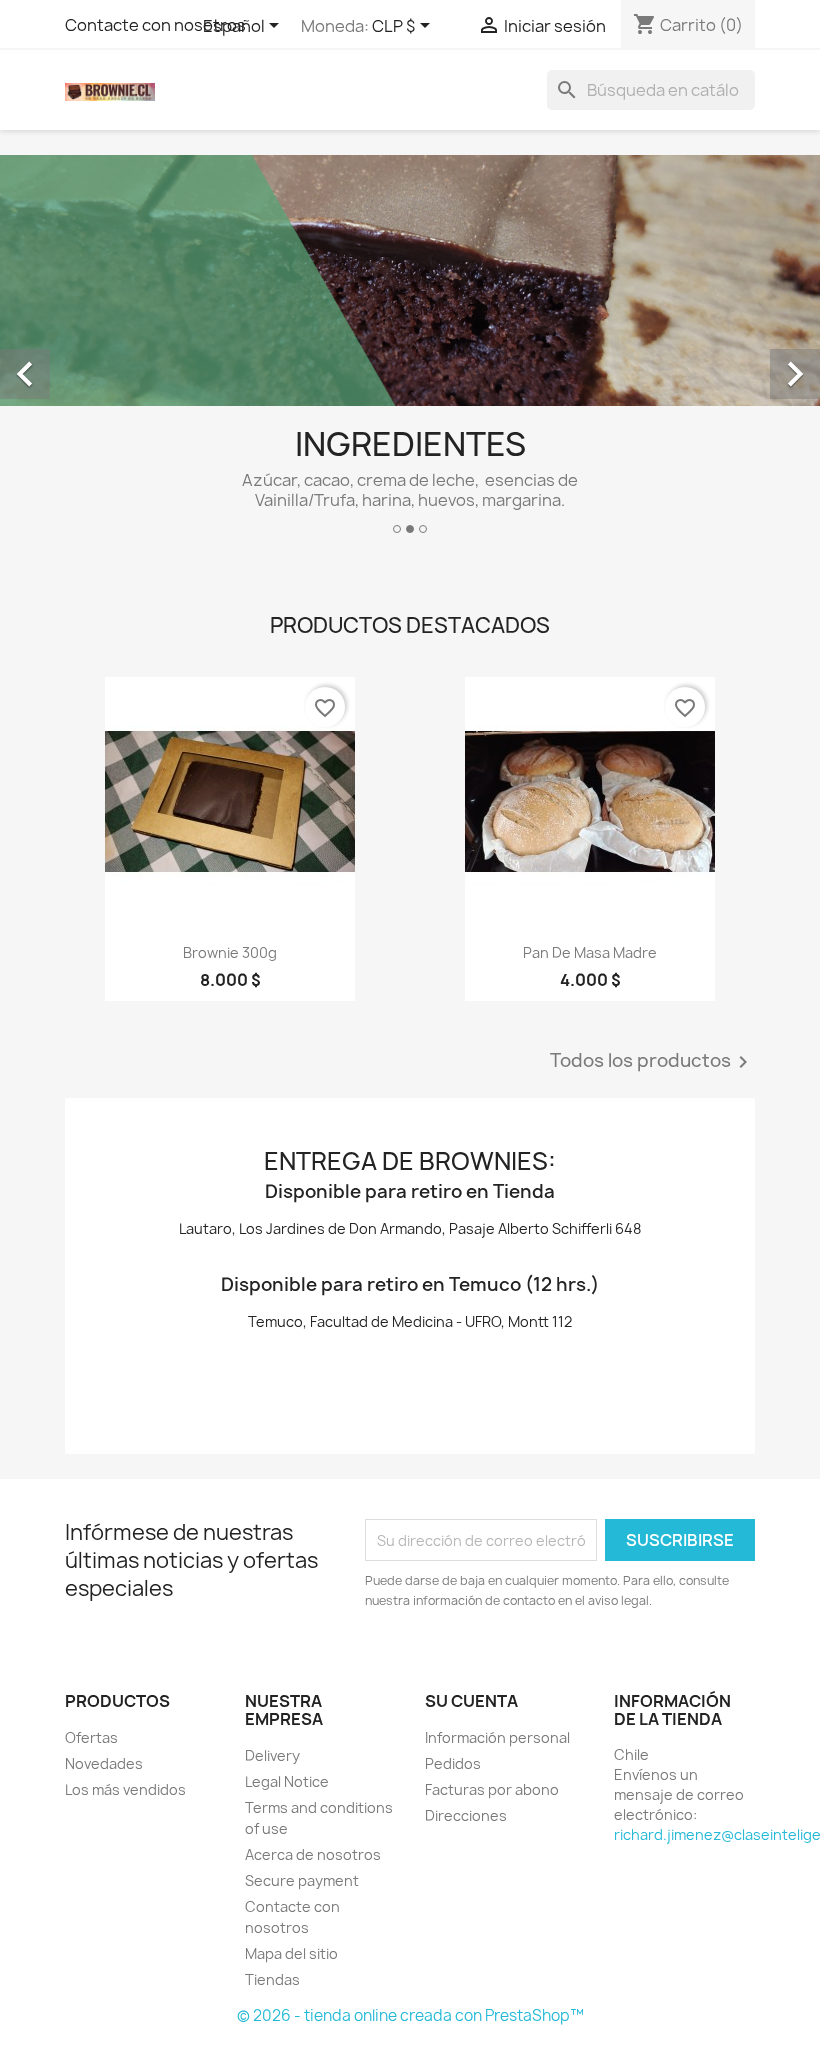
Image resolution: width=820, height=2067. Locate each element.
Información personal (497, 1737)
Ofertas (91, 1737)
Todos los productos (652, 1062)
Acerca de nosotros (313, 1854)
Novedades (104, 1763)
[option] (410, 352)
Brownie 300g (230, 952)
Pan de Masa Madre (590, 952)
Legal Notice (287, 1781)
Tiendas (272, 1979)
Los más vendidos (125, 1789)
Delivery (272, 1755)
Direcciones (466, 1815)
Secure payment (302, 1880)
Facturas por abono (492, 1789)
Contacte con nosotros (155, 25)
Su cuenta (471, 1701)
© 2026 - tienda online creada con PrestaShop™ (410, 2015)
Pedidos (453, 1763)
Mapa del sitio (291, 1953)
